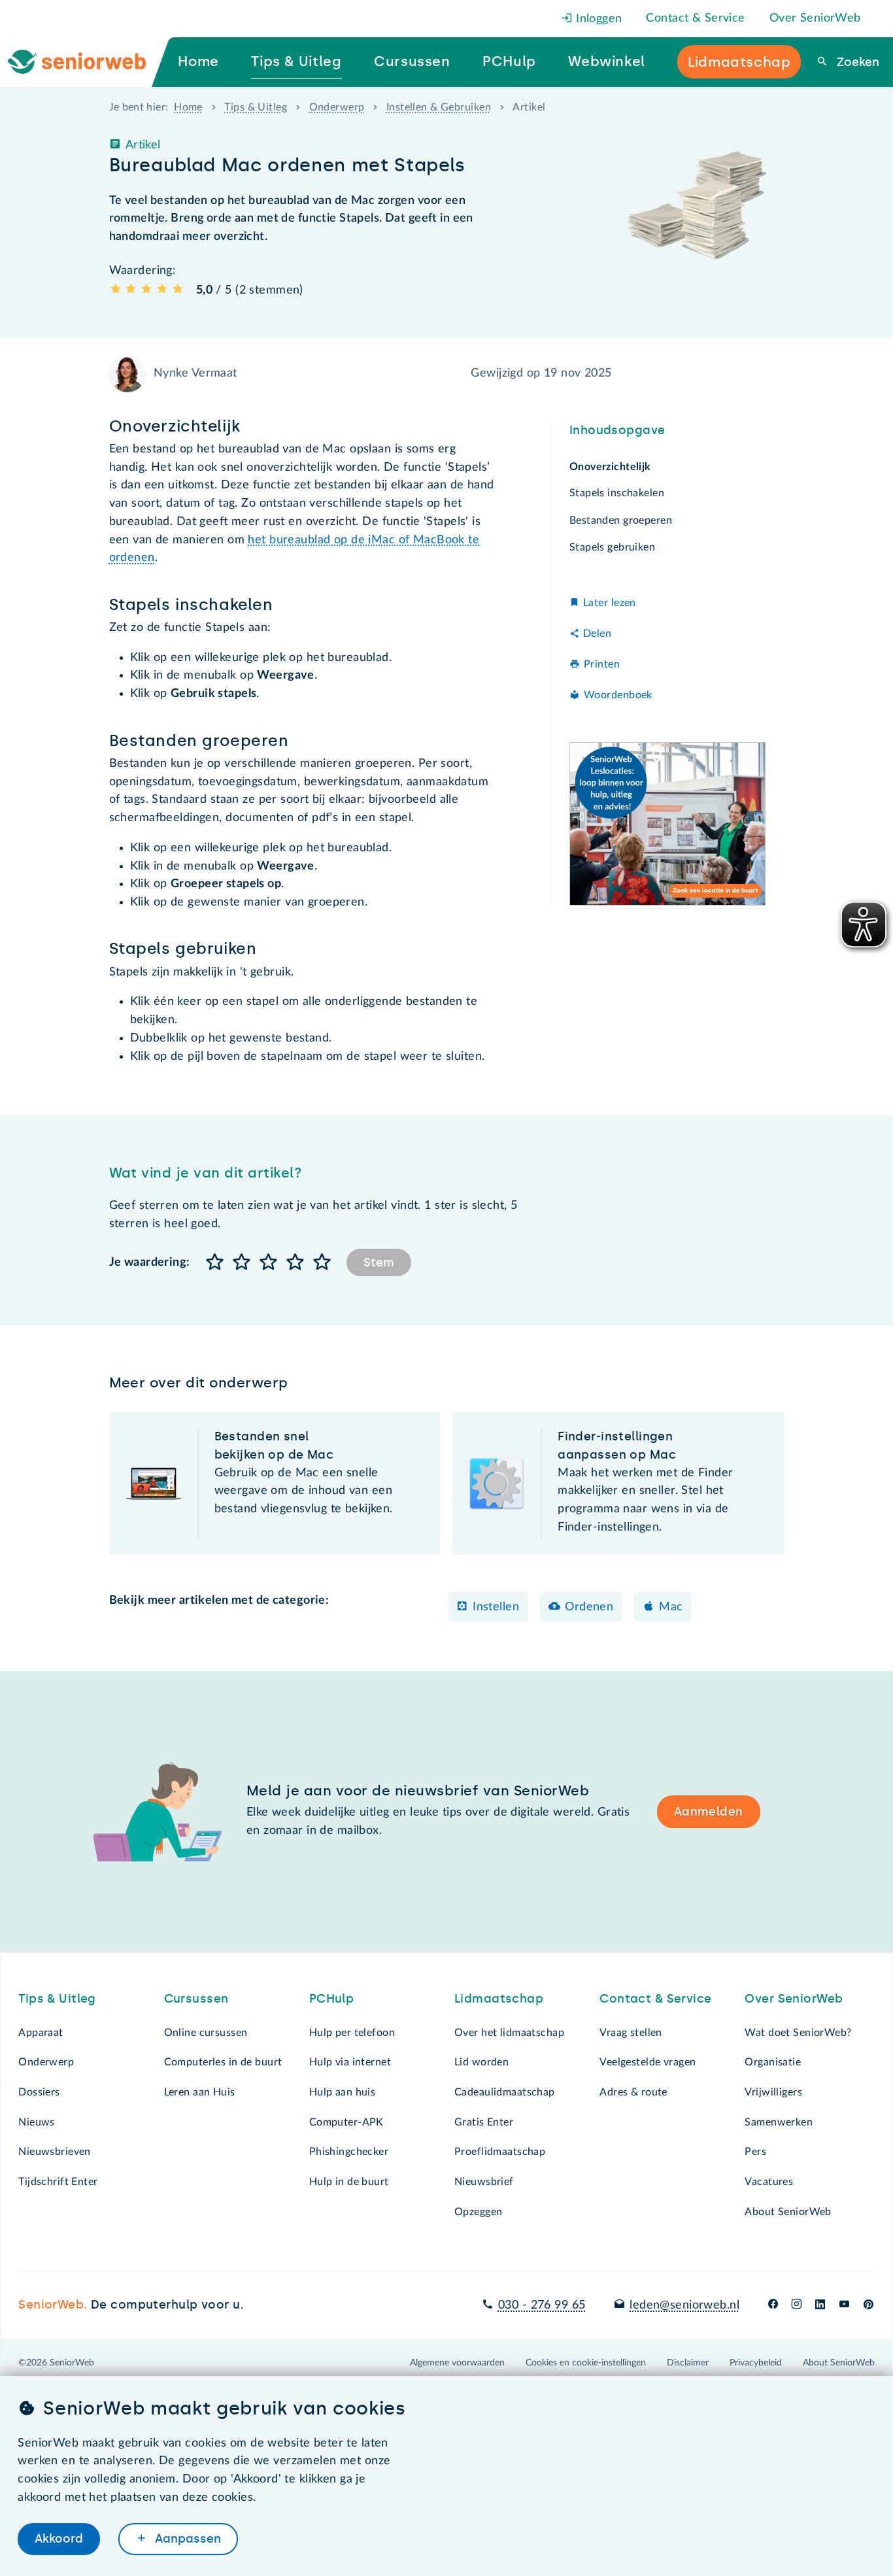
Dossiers (39, 2092)
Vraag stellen (631, 2033)
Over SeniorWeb (815, 18)
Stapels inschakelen (617, 494)
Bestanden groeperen (621, 520)
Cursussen (196, 1999)
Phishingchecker (349, 2152)
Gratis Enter (484, 2122)
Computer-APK (346, 2122)
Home (188, 107)
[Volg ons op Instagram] (797, 2305)
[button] (215, 1263)
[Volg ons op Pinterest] (868, 2305)
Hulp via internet (350, 2062)
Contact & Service (695, 18)
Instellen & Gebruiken (439, 107)
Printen (602, 664)
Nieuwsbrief (484, 2182)
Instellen (496, 1607)
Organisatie (773, 2062)
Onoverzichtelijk (610, 467)
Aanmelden (709, 1812)
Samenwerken (779, 2122)
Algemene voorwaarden (457, 2363)
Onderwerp (337, 107)
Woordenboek (618, 695)
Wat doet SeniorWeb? (798, 2033)
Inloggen (598, 19)
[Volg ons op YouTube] (844, 2305)
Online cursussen (206, 2033)
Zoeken (856, 62)
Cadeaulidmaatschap (505, 2092)
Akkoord (59, 2539)
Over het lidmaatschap (509, 2033)
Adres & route (633, 2092)
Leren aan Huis (200, 2092)
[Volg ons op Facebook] (773, 2305)
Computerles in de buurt (223, 2062)
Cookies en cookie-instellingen (586, 2363)
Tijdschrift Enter (58, 2182)
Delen (597, 634)
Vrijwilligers (773, 2092)
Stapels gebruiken (612, 547)
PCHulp (332, 1999)
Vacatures (769, 2182)
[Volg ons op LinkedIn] (820, 2305)
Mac (671, 1607)
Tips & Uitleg (256, 107)
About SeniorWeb (788, 2212)
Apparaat (41, 2033)
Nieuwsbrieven (55, 2152)
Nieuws (37, 2122)
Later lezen (610, 603)
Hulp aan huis (343, 2092)
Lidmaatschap (499, 1999)
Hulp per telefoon (352, 2033)
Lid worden (481, 2062)
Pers (755, 2152)
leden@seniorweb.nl (684, 2305)
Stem (379, 1263)
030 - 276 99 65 (542, 2305)
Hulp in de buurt (349, 2182)
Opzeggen (478, 2212)
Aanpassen (186, 2539)
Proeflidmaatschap (500, 2152)
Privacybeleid (756, 2363)
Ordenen (589, 1607)
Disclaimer (688, 2363)
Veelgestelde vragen (648, 2062)
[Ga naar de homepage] (88, 62)
